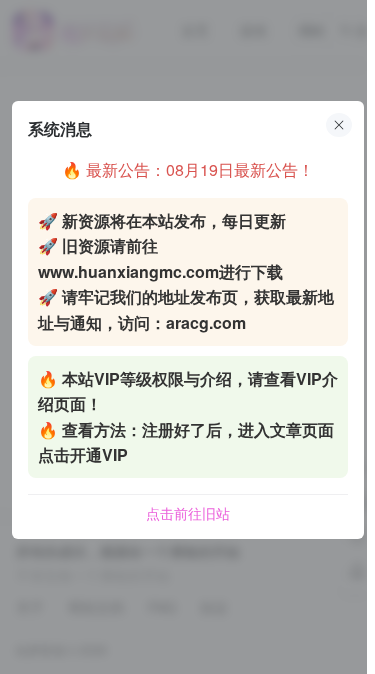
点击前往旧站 (188, 513)
